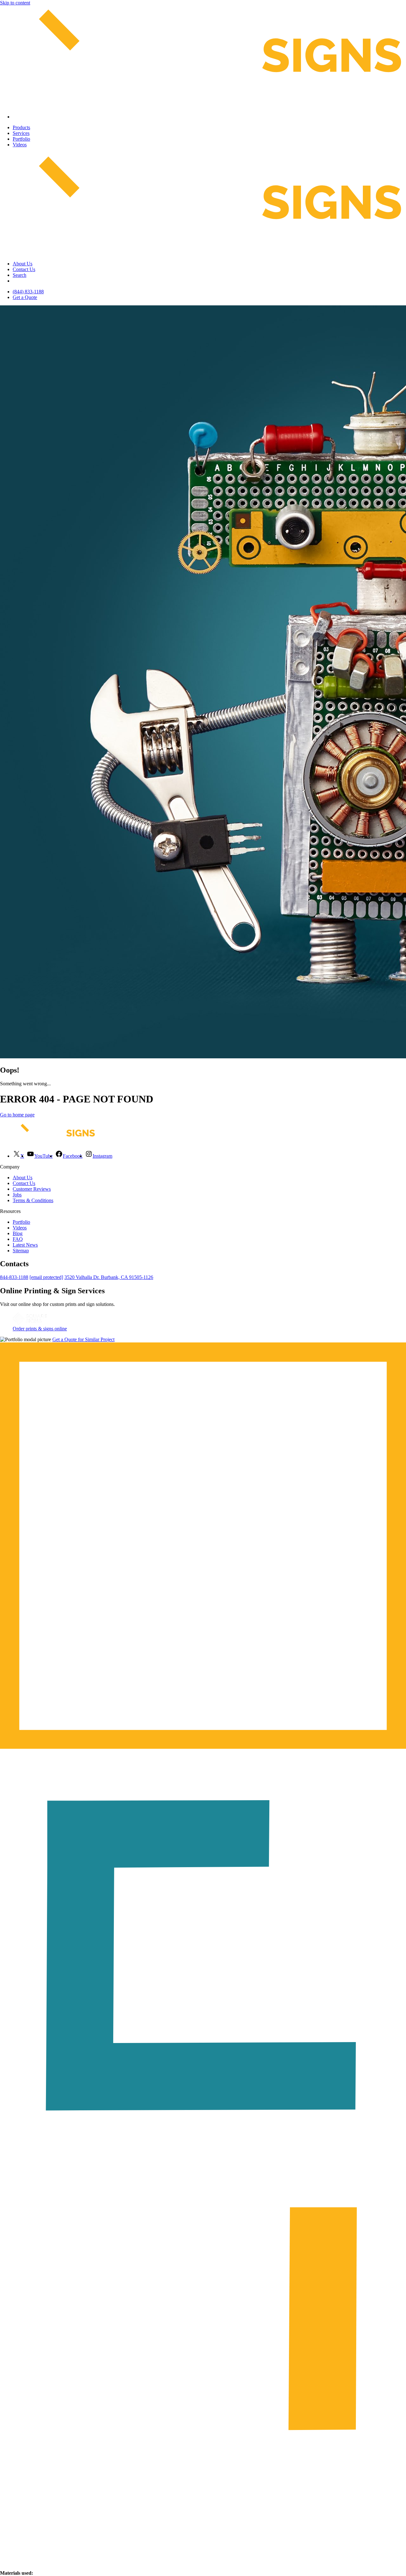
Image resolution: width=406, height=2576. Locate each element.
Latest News (25, 1245)
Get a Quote (25, 297)
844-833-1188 (14, 1277)
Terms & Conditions (33, 1200)
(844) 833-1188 (28, 292)
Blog (18, 1233)
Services (21, 133)
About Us (23, 264)
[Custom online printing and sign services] (30, 1323)
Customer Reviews (32, 1189)
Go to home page (17, 1115)
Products (21, 127)
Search (20, 275)
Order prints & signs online (40, 1329)
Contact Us (24, 269)
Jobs (17, 1195)
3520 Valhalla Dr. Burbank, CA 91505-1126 (109, 1277)
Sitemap (21, 1251)
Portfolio (21, 139)
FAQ (18, 1239)
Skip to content (15, 3)
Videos (20, 145)
